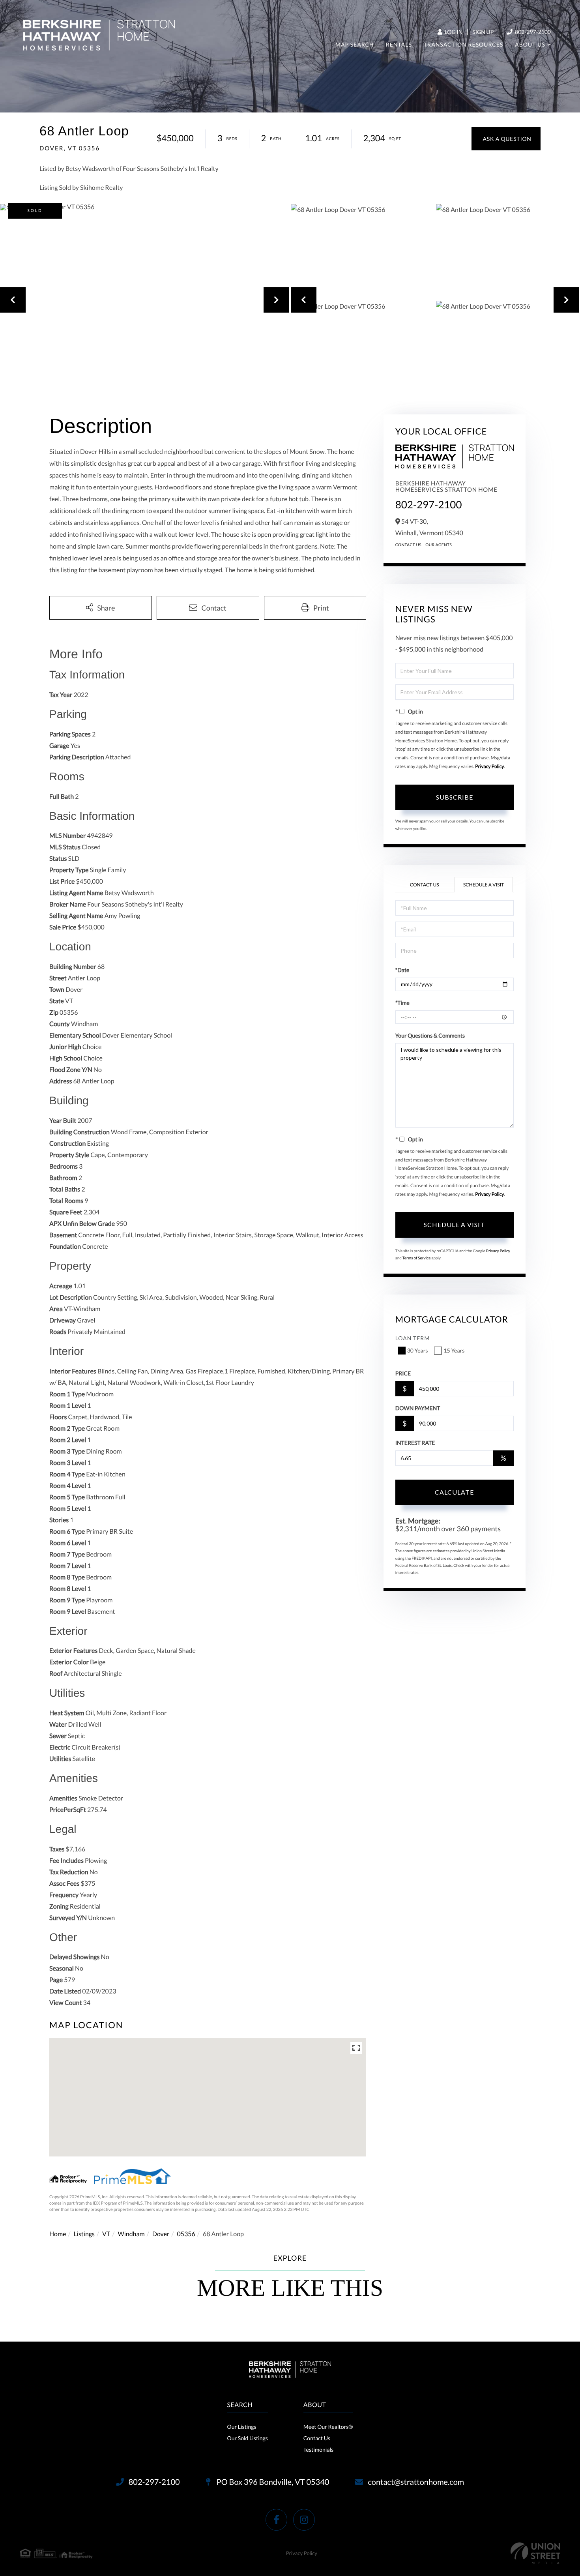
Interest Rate (415, 1443)
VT (106, 2234)
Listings (84, 2234)
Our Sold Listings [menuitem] (247, 2438)
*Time (402, 1003)
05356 (186, 2234)
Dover (161, 2234)
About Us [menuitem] (530, 44)
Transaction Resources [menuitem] (463, 44)
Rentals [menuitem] (399, 44)
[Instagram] (304, 2520)
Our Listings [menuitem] (241, 2427)
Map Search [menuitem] (355, 44)
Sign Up (483, 32)
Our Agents (439, 545)
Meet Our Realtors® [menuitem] (328, 2427)
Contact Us (409, 545)
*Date (402, 970)
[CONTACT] (506, 139)
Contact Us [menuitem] (317, 2438)
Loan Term (413, 1338)
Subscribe (455, 797)
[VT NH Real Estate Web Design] (535, 2553)
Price (403, 1373)
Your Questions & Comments (430, 1035)
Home (58, 2234)
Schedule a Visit (484, 885)
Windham (131, 2234)
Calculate (454, 1492)
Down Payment (418, 1408)
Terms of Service (417, 1258)
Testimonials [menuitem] (318, 2450)
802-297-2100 (532, 32)
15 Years (454, 1350)
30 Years (418, 1350)
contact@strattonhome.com (416, 2482)
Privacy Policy (489, 766)
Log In (453, 32)
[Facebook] (276, 2520)
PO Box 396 (272, 2482)
